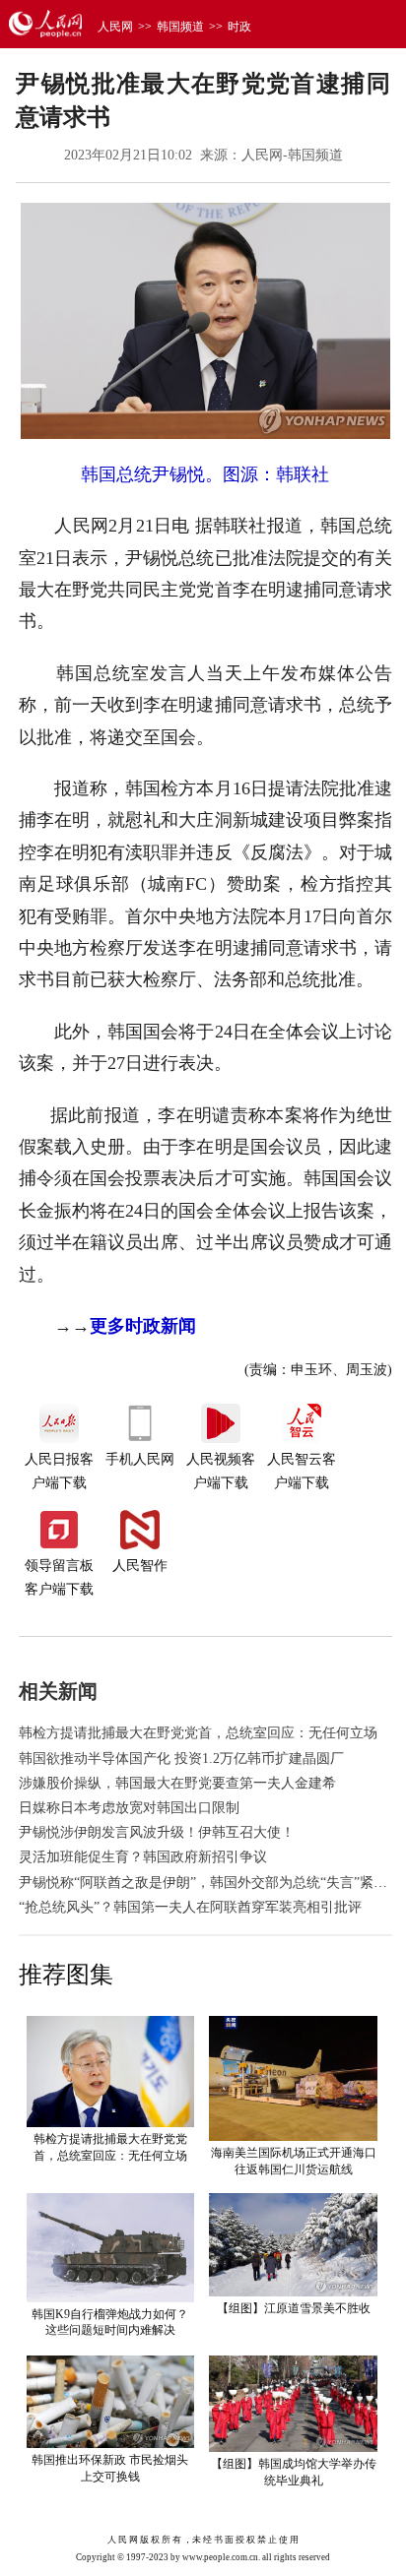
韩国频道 (180, 27)
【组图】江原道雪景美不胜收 (294, 2308)
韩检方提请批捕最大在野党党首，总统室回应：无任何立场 (198, 1733)
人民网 (115, 27)
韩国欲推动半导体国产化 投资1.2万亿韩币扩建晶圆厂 (181, 1759)
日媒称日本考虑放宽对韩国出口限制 (129, 1808)
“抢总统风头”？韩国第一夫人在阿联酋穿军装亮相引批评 (190, 1907)
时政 (239, 27)
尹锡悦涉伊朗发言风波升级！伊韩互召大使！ (157, 1832)
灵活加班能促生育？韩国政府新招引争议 (143, 1857)
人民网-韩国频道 (292, 155)
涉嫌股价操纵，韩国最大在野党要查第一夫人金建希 (177, 1783)
